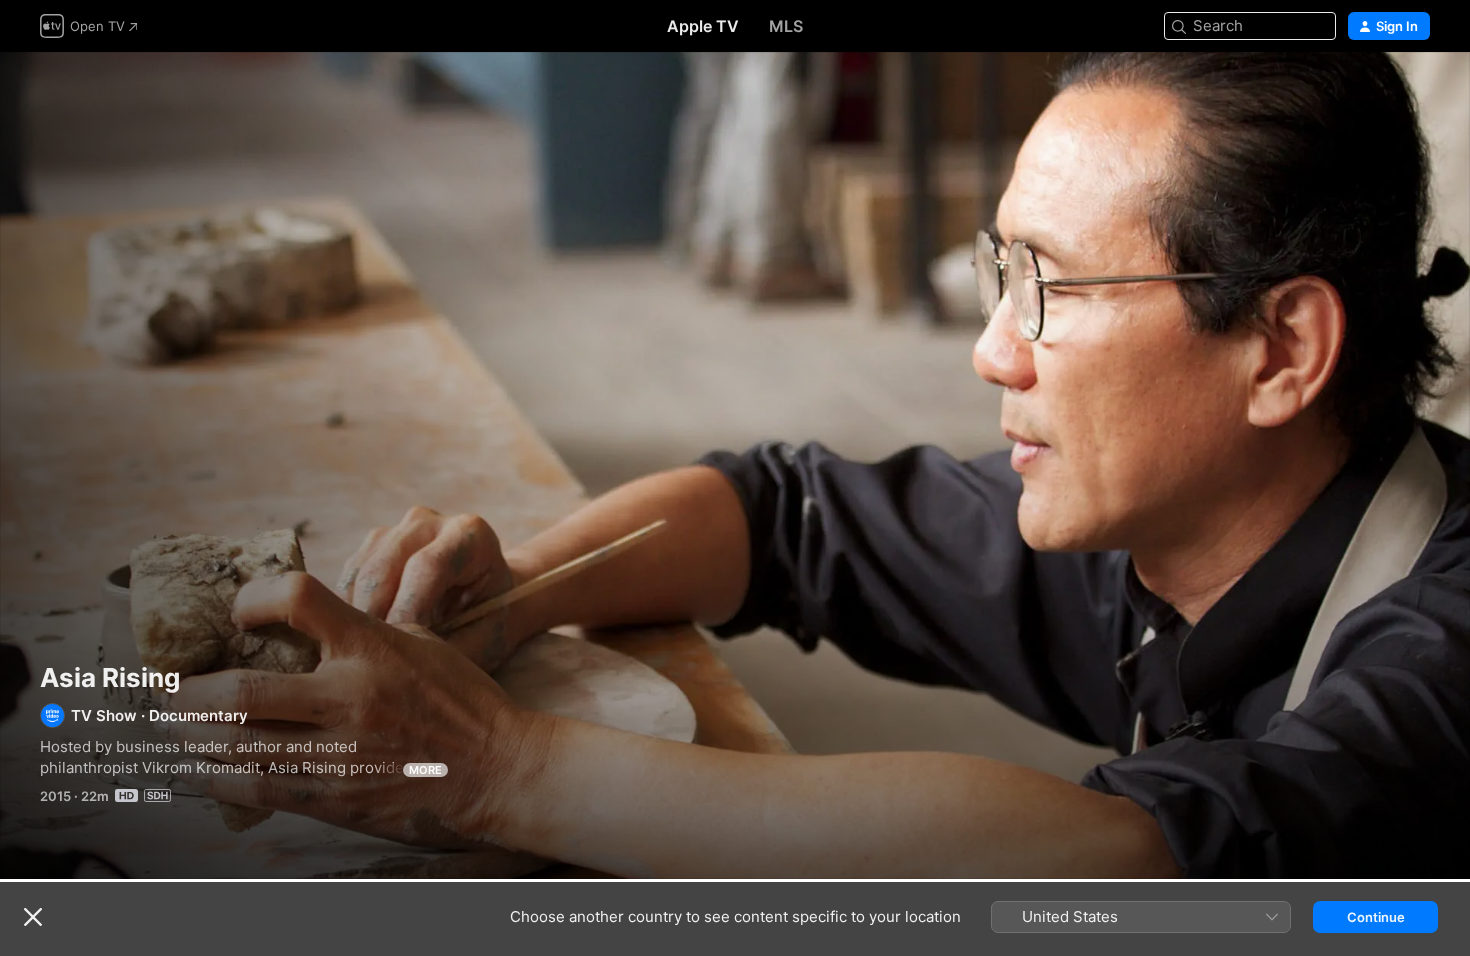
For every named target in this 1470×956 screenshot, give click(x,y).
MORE (425, 770)
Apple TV (703, 26)
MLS (786, 26)
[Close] (33, 917)
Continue (1376, 917)
